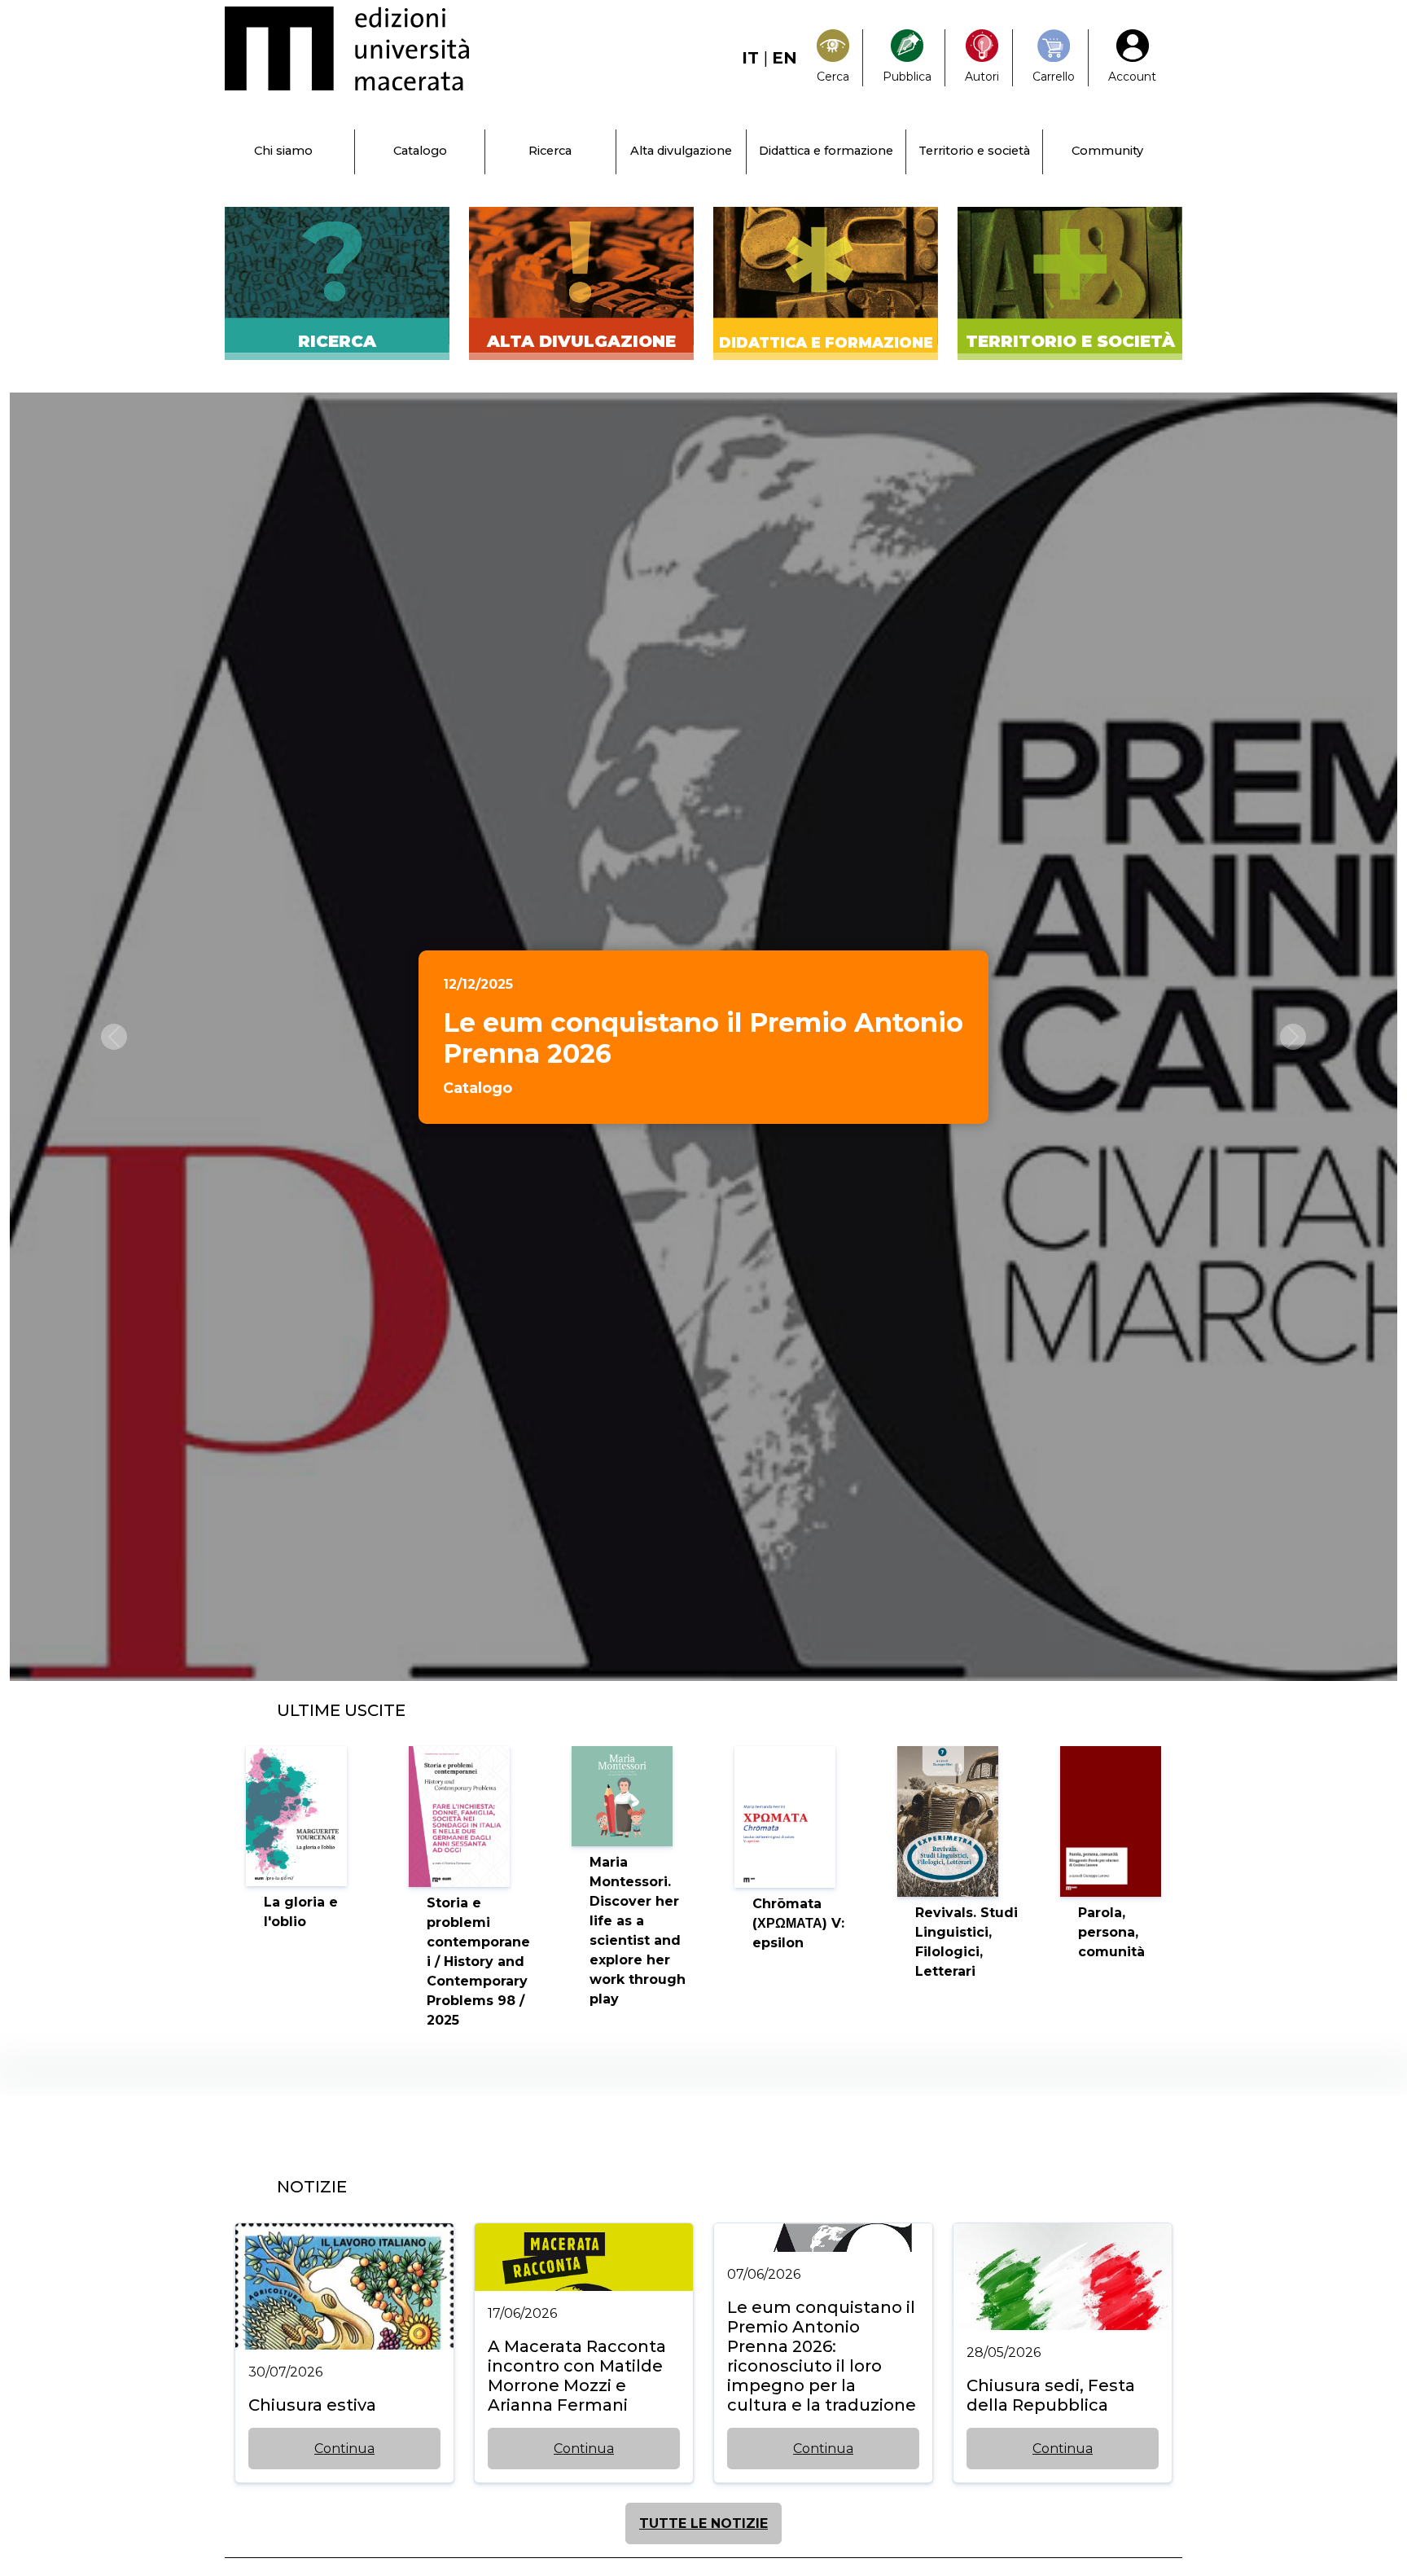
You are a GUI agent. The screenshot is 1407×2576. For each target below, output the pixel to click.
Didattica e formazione (826, 151)
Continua (344, 2449)
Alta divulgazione (681, 151)
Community (1107, 151)
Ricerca (550, 151)
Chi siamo (283, 151)
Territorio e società (974, 151)
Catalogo (420, 151)
